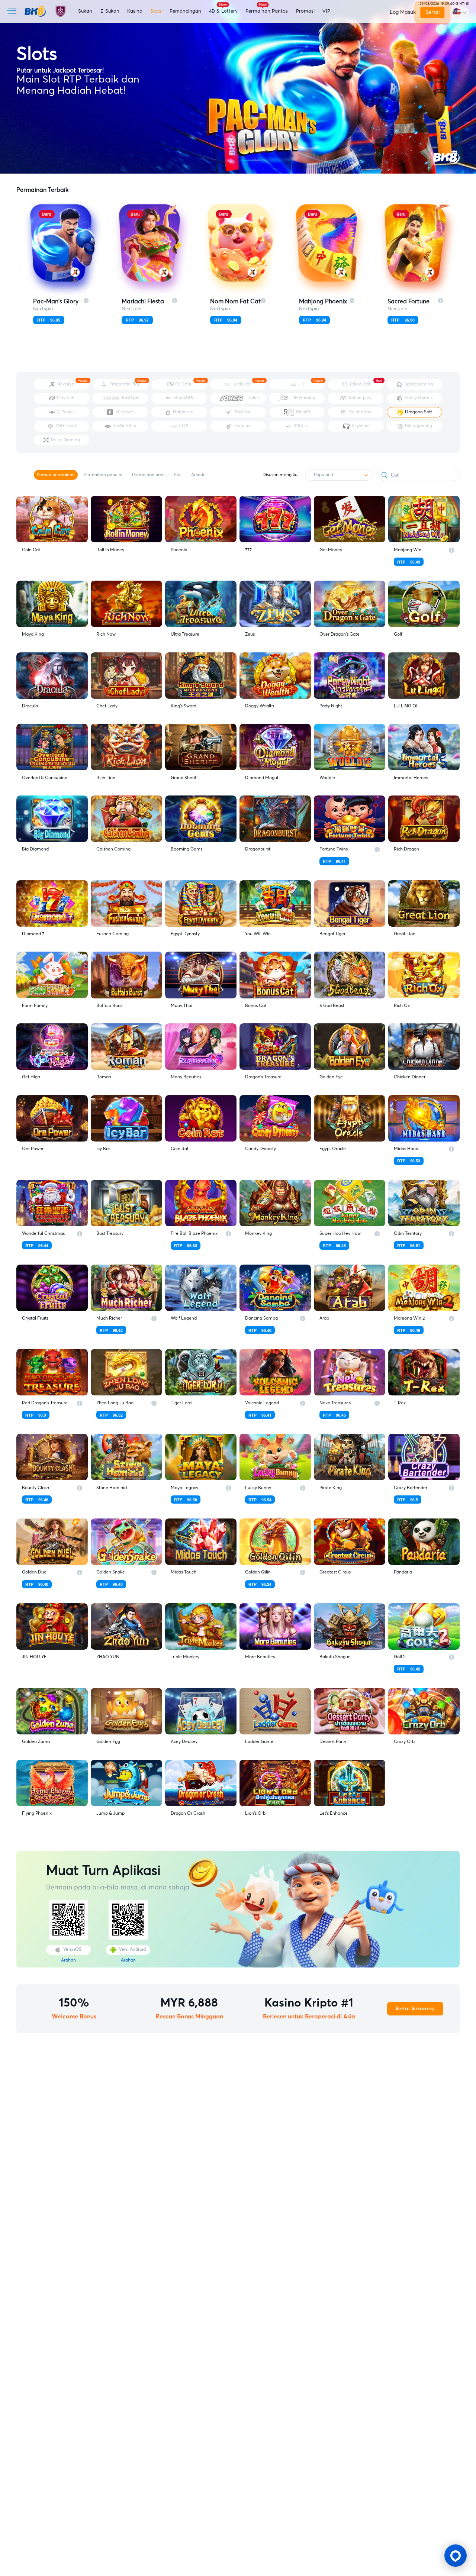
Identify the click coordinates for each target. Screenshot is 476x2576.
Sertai (432, 12)
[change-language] (460, 12)
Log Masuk (403, 12)
